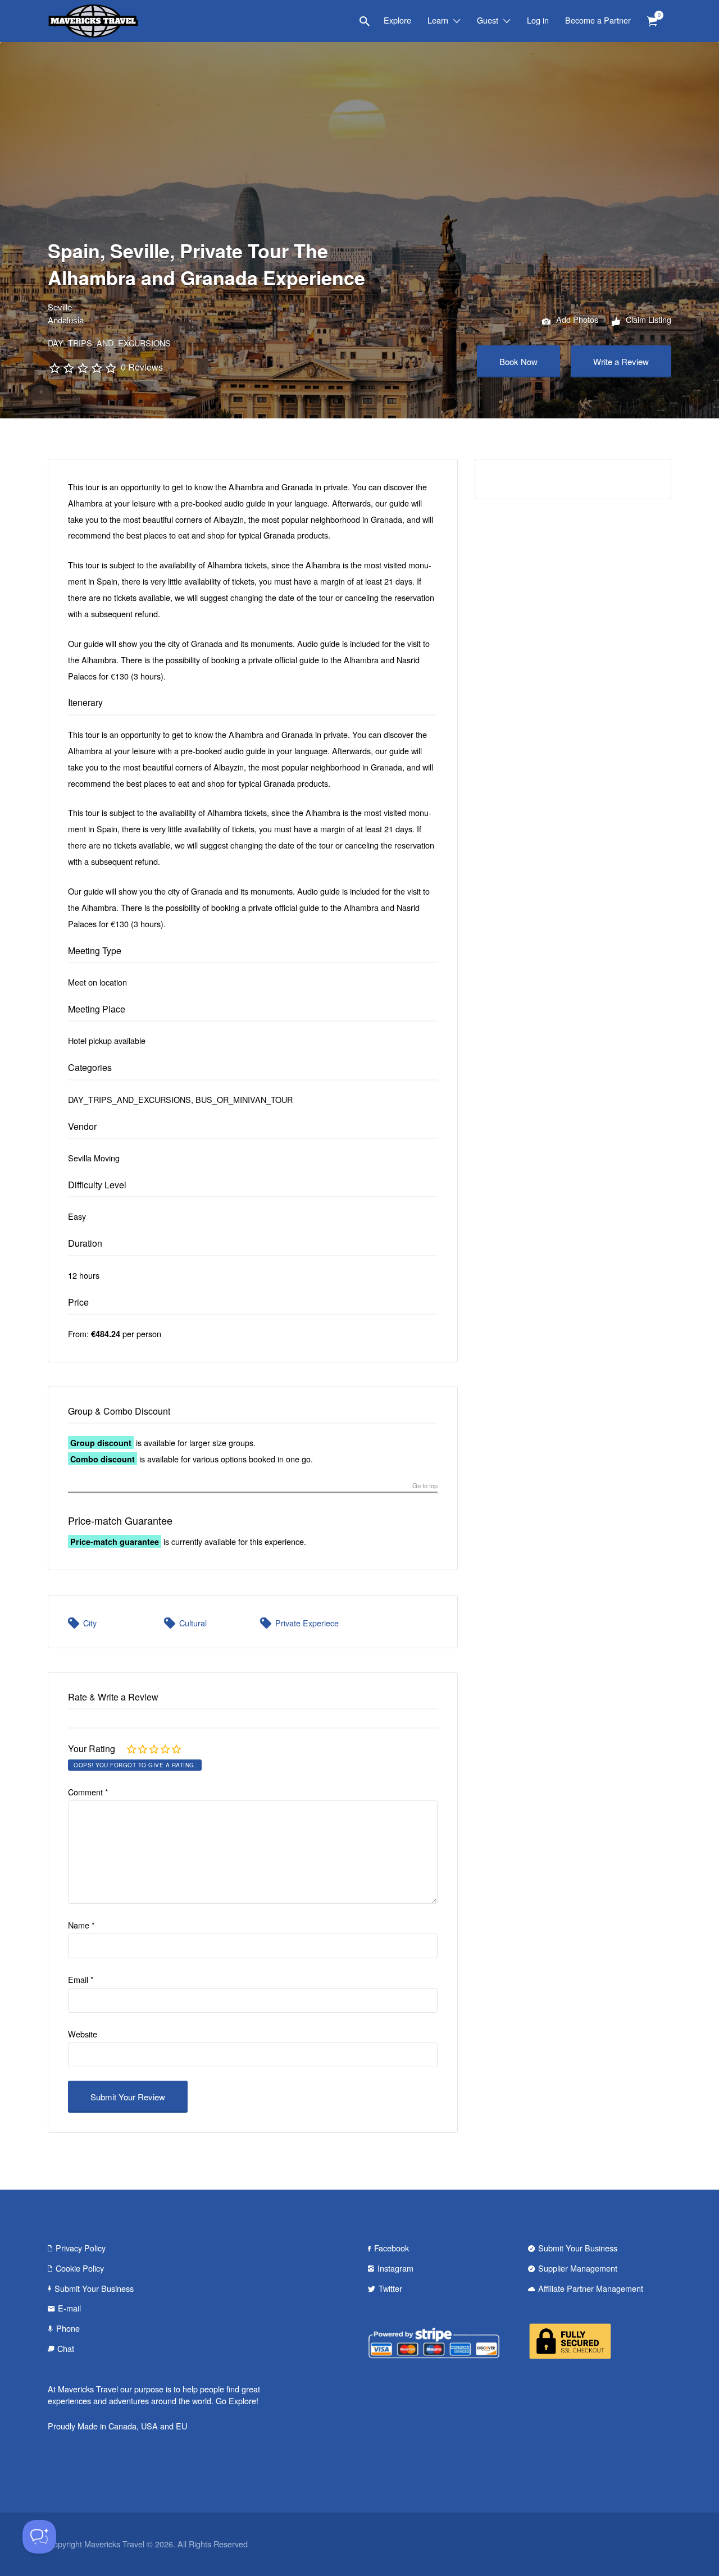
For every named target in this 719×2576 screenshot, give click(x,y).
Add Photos (576, 319)
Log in (538, 20)
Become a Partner (598, 20)
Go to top (425, 1486)
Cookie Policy (80, 2268)
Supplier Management (578, 2268)
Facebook (392, 2248)
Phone (68, 2328)
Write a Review (621, 361)
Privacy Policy (81, 2248)
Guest (488, 20)
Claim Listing (647, 319)
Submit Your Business (94, 2288)
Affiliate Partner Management (591, 2288)
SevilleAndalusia (66, 313)
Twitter (390, 2288)
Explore (397, 20)
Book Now (518, 361)
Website (83, 2034)
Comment (88, 1792)
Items (652, 22)
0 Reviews (142, 367)
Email (81, 1979)
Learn (438, 20)
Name (81, 1925)
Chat (66, 2348)
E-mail (69, 2308)
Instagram (395, 2268)
